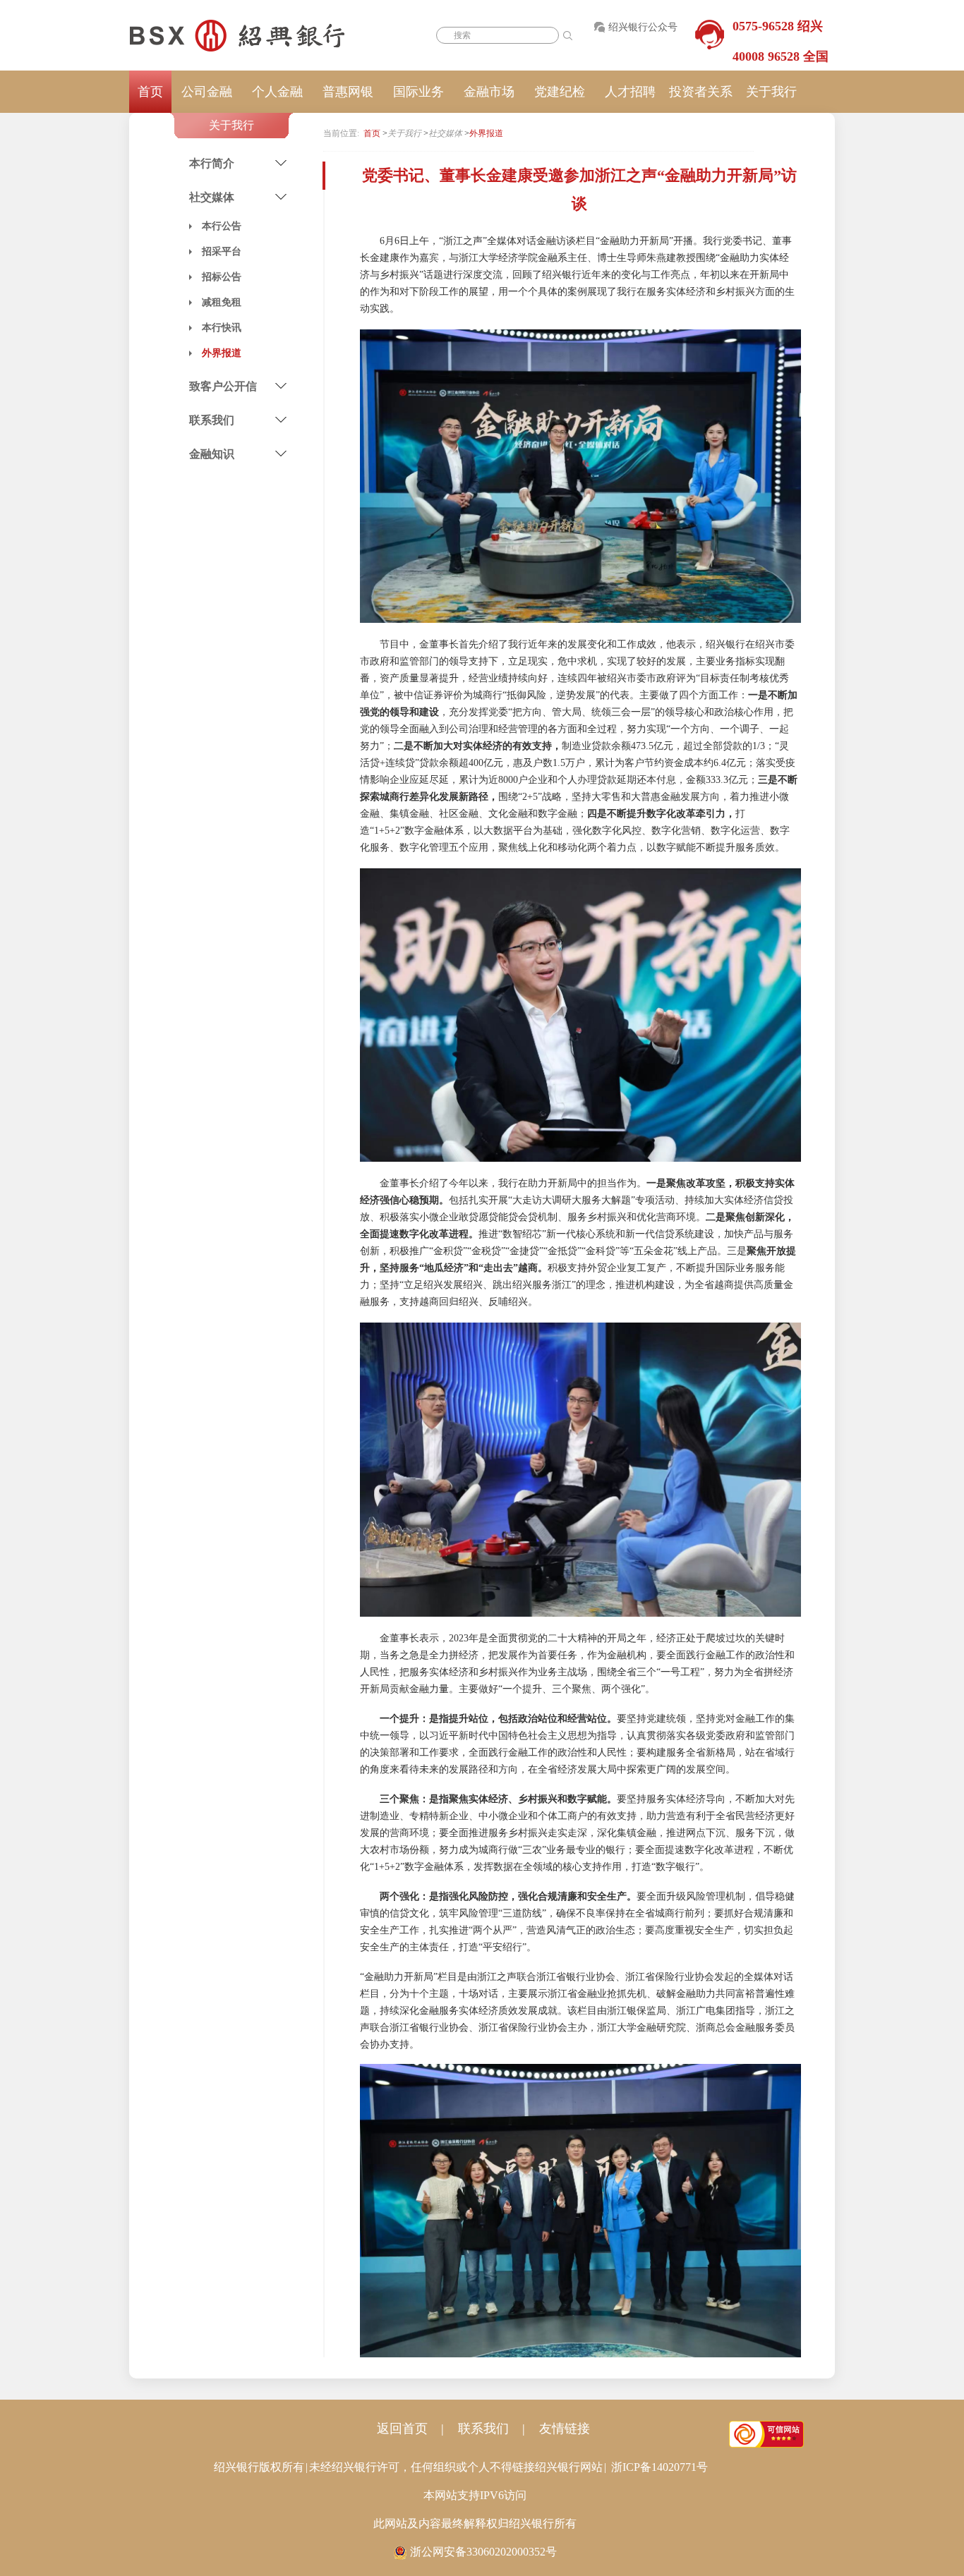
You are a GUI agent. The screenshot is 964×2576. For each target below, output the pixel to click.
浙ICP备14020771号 (659, 2467)
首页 (150, 92)
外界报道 (486, 133)
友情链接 (565, 2429)
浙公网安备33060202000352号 (483, 2552)
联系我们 (483, 2429)
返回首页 (402, 2429)
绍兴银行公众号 (643, 27)
